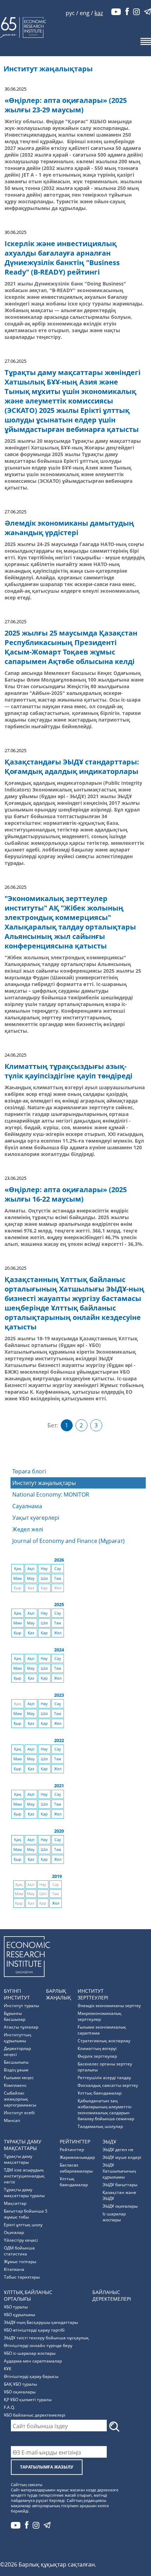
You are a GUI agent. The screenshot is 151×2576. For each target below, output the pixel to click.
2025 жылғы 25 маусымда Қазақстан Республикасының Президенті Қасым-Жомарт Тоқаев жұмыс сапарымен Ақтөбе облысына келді (71, 647)
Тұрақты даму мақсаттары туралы (24, 2193)
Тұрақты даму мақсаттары (18, 2159)
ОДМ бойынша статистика (19, 2251)
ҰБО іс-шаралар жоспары (30, 2353)
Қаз (31, 1633)
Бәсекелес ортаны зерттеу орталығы (105, 2067)
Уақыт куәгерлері (36, 1518)
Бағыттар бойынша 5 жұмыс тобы (26, 2214)
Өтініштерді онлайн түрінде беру (38, 2345)
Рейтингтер (75, 2141)
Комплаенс (15, 2085)
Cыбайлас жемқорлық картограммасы (20, 2099)
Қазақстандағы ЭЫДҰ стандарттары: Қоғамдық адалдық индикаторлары (72, 767)
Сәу (58, 1569)
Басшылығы (16, 2062)
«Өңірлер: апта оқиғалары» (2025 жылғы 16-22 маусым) (66, 1194)
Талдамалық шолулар (100, 2126)
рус (70, 13)
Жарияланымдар (77, 2157)
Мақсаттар (15, 2203)
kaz (99, 13)
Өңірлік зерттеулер (97, 2056)
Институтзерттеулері (93, 1994)
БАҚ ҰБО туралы (20, 2384)
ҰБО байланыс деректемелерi (35, 2415)
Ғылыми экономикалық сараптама (102, 2030)
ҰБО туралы (16, 2307)
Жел (58, 1633)
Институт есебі (19, 2113)
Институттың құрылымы (18, 2038)
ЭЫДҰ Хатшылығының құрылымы (119, 2171)
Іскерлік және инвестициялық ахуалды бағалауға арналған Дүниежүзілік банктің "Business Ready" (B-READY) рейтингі (62, 258)
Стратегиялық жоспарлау (104, 2041)
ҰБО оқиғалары (20, 2392)
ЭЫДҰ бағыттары (120, 2185)
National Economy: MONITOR (51, 1494)
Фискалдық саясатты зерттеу (108, 2085)
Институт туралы (21, 2006)
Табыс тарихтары (22, 2277)
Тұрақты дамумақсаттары (23, 2145)
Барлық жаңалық (58, 1994)
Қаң (18, 1569)
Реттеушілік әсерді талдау (104, 2078)
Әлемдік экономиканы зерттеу (109, 2006)
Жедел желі (28, 1529)
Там (58, 1578)
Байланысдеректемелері (112, 2295)
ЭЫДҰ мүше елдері (122, 2157)
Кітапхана (14, 2269)
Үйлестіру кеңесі (21, 2240)
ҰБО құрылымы (19, 2315)
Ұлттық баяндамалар (100, 2093)
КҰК (8, 2369)
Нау (44, 1569)
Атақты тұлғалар (21, 2027)
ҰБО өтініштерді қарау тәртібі (34, 2330)
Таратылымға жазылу (47, 2467)
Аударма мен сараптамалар (33, 2361)
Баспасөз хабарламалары (76, 2168)
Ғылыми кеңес (19, 2078)
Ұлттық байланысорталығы (28, 2295)
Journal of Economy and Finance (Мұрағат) (68, 1541)
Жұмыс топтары (20, 2262)
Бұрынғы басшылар (15, 2016)
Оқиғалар (14, 2232)
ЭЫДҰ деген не (118, 2150)
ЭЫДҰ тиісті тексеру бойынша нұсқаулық (46, 2338)
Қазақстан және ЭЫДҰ (119, 2195)
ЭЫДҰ (109, 2141)
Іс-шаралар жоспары (114, 2217)
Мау (31, 1578)
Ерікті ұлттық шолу (23, 2225)
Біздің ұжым (16, 2070)
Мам (18, 1578)
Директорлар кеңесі (17, 2051)
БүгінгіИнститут (17, 1994)
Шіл (44, 1578)
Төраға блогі (29, 1471)
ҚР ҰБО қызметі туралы (28, 2400)
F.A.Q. (9, 2407)
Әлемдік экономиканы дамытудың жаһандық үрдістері (69, 528)
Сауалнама (27, 1506)
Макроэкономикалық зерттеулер (100, 2016)
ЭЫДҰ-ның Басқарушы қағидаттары (41, 2322)
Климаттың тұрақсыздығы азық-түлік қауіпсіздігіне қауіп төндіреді (68, 1071)
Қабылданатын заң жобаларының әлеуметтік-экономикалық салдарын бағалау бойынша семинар (106, 2110)
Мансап (12, 2120)
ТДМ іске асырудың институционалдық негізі (24, 2176)
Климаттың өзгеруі (97, 2048)
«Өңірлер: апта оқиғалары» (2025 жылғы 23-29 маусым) (66, 105)
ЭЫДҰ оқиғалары (120, 2206)
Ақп (31, 1569)
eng (85, 13)
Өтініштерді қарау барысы (31, 2376)
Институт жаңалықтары (44, 1483)
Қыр (18, 1633)
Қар (44, 1633)
